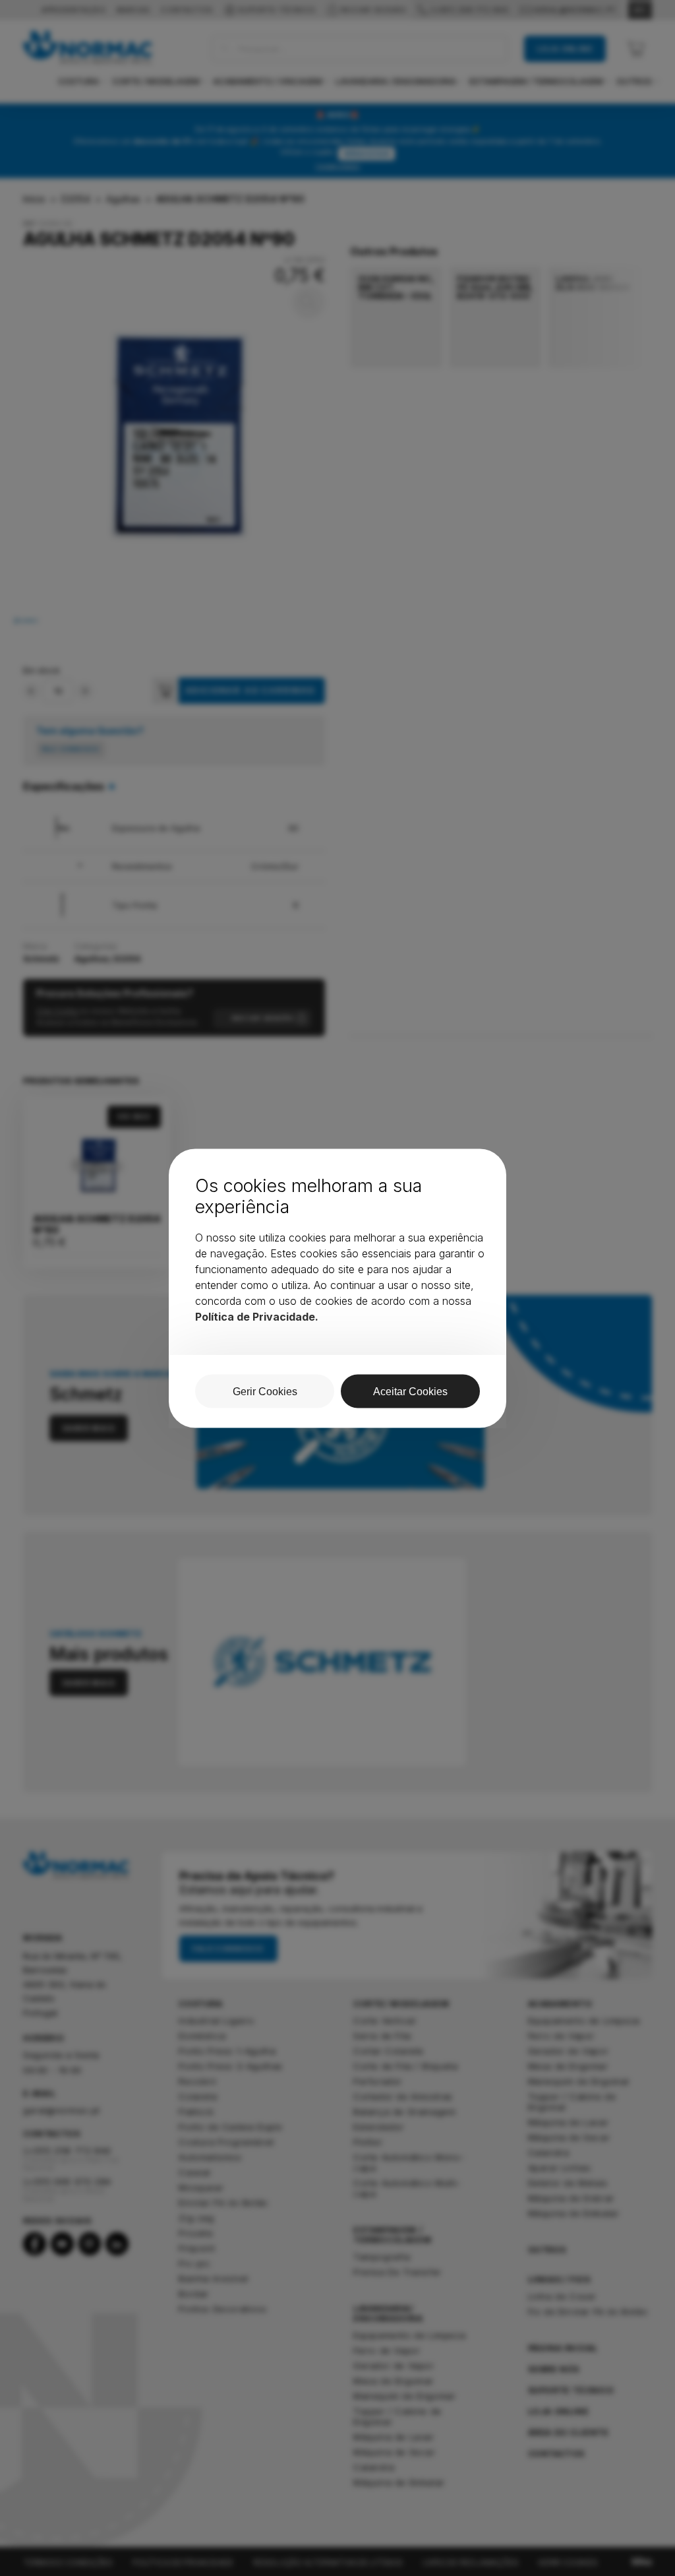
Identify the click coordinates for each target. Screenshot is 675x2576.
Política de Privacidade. (257, 1316)
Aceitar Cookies (410, 1391)
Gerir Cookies (265, 1391)
